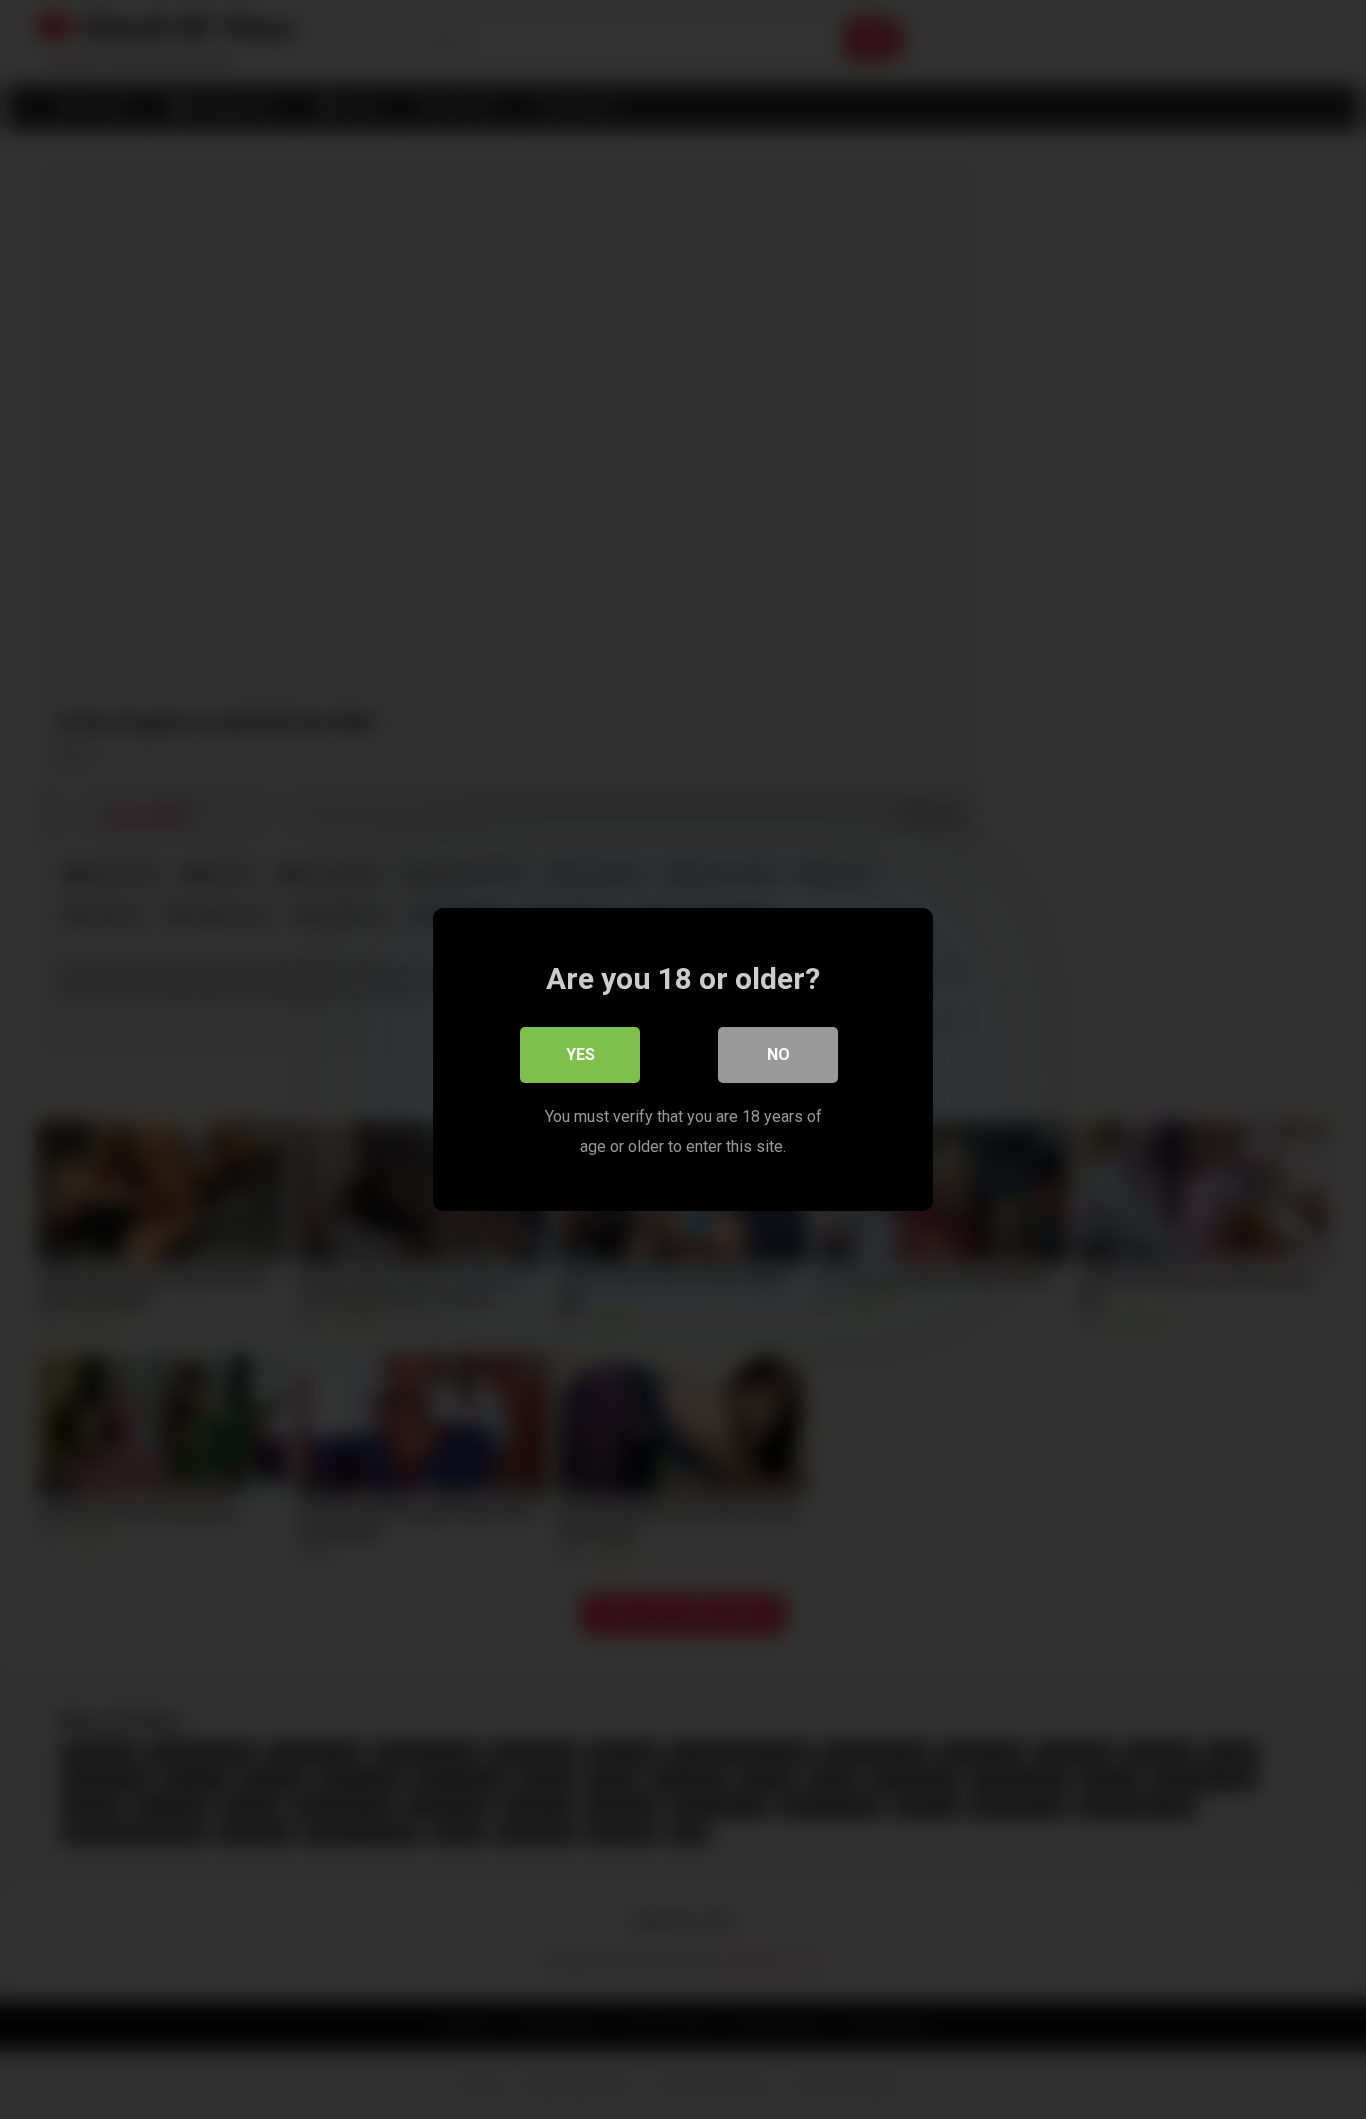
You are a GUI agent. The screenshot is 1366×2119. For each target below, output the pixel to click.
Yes (580, 1054)
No (778, 1054)
